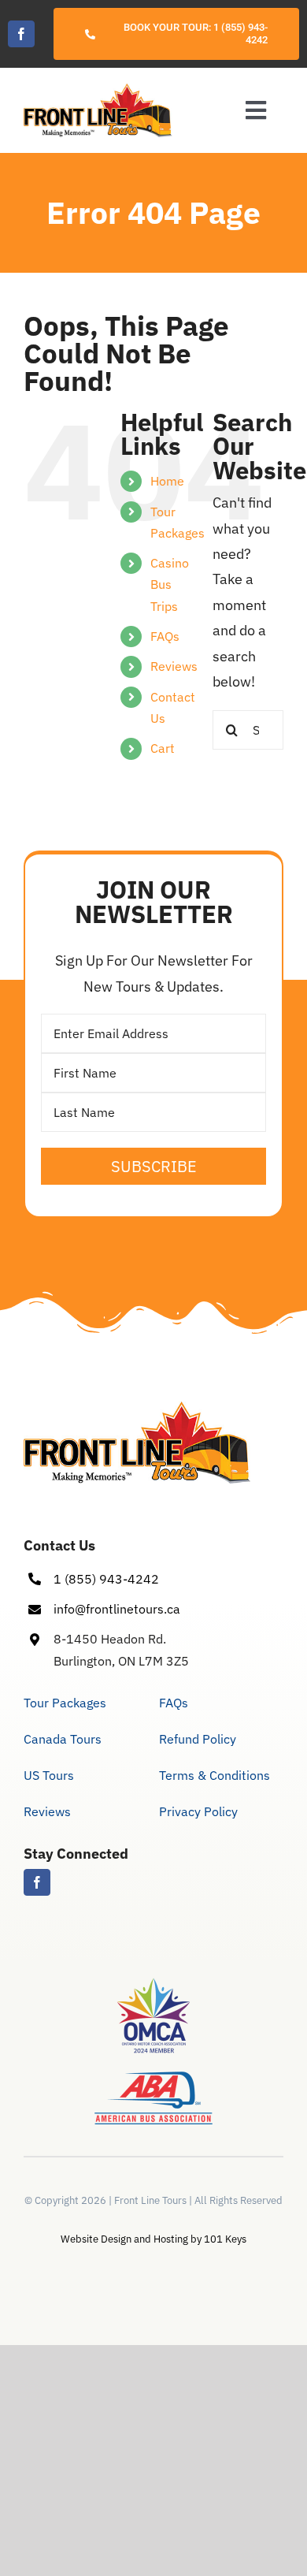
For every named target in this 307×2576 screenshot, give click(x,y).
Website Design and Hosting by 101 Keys (153, 2239)
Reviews (174, 666)
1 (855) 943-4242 (106, 1579)
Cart (163, 748)
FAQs (165, 636)
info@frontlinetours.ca (117, 1609)
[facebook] (21, 34)
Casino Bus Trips (170, 584)
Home (167, 481)
